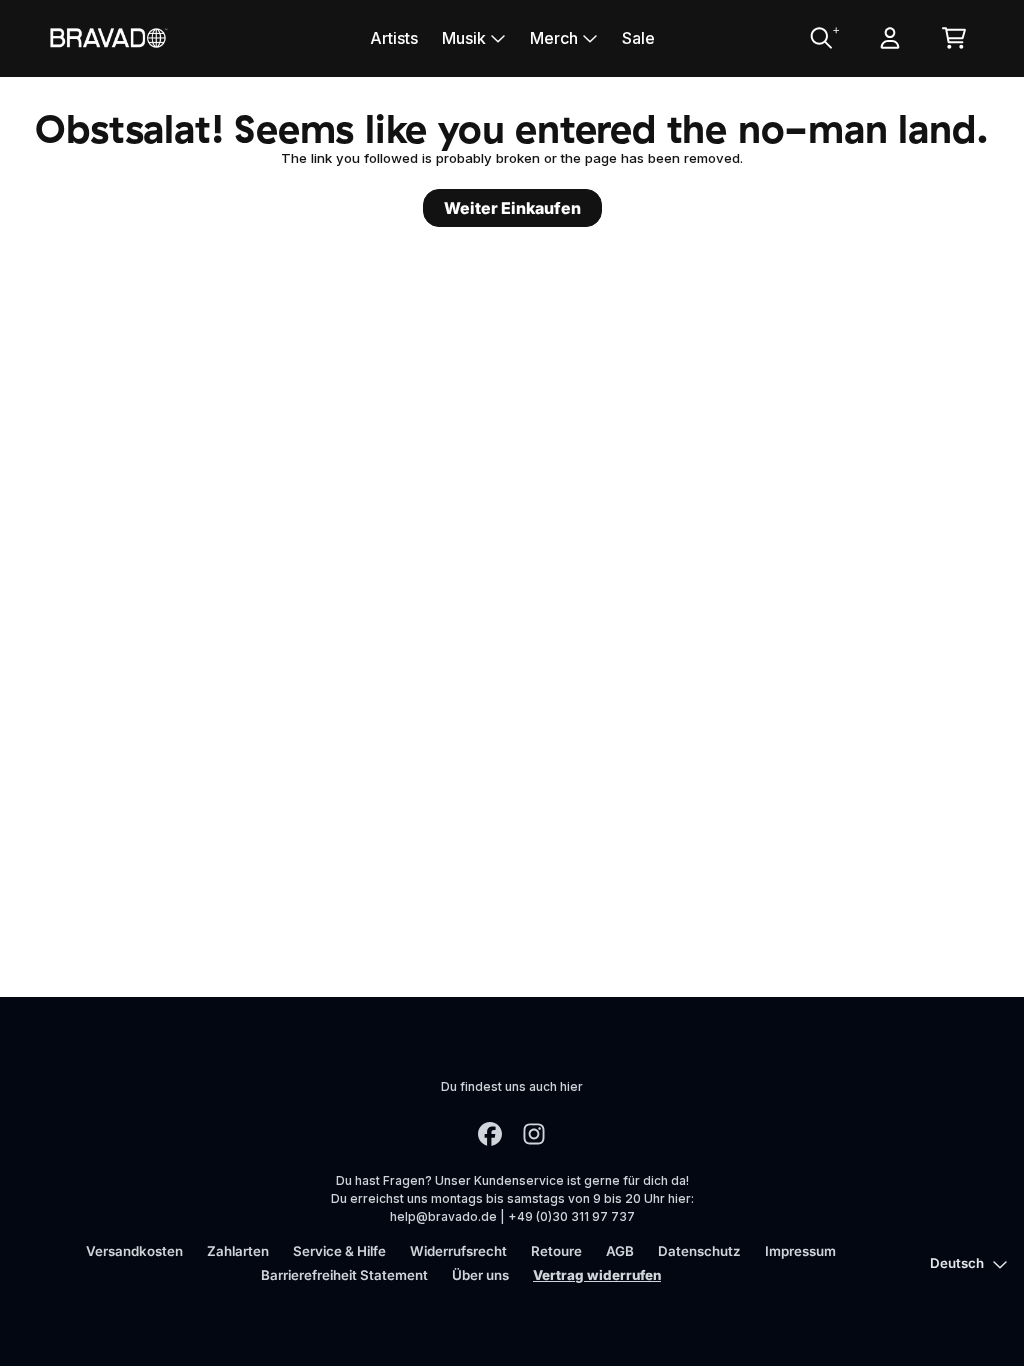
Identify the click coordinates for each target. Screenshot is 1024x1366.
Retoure (556, 1251)
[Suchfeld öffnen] (820, 38)
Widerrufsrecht (458, 1251)
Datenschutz (699, 1251)
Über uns (480, 1275)
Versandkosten (134, 1251)
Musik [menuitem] (464, 38)
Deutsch (957, 1263)
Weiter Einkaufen (512, 208)
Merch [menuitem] (554, 38)
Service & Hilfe (339, 1251)
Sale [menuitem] (638, 38)
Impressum (800, 1251)
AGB (620, 1251)
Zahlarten (238, 1251)
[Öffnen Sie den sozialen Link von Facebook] (490, 1134)
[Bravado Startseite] (108, 37)
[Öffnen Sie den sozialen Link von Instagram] (534, 1134)
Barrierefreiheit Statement (344, 1275)
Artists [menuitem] (394, 38)
